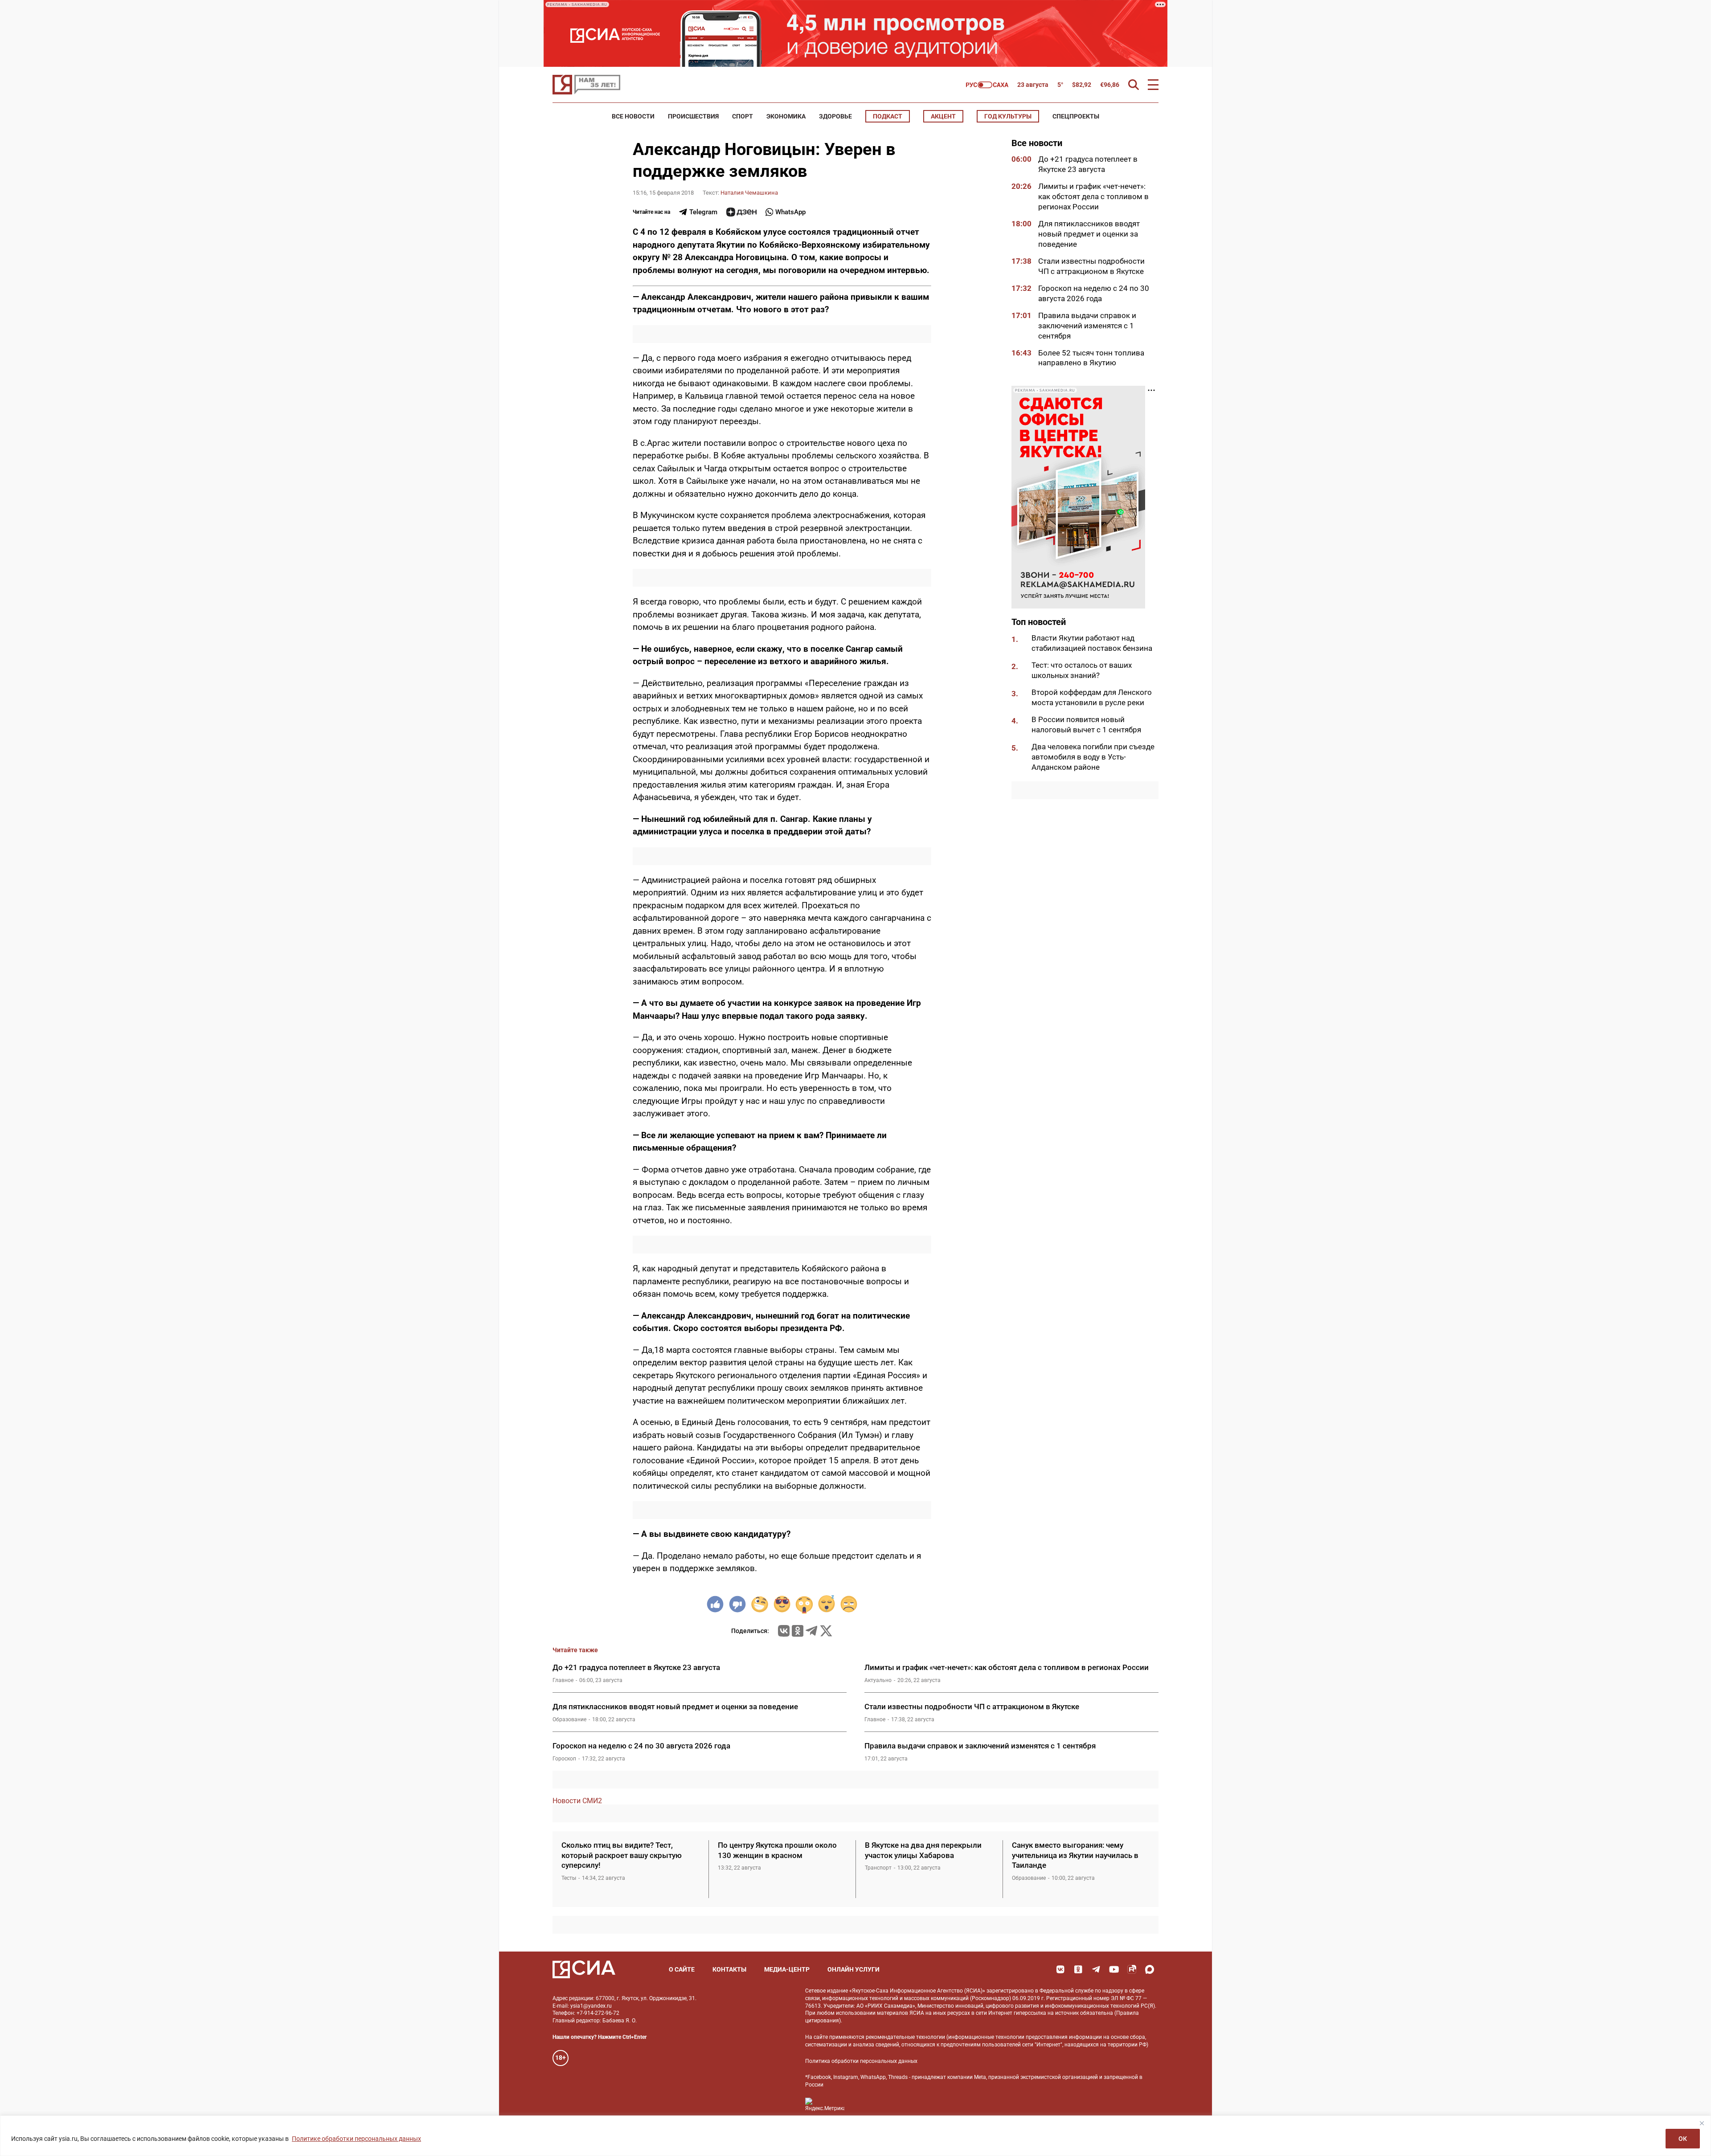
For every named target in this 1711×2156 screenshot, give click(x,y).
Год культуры (1008, 116)
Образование (569, 1719)
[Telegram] (811, 1631)
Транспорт (878, 1868)
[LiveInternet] (860, 2105)
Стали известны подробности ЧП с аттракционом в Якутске (972, 1707)
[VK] (1060, 1969)
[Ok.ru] (798, 1631)
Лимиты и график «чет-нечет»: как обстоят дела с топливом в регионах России (1093, 196)
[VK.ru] (784, 1631)
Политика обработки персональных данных (861, 2061)
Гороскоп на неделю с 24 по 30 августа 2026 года (641, 1746)
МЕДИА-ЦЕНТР (787, 1969)
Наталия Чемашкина (749, 193)
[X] (826, 1631)
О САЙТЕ (682, 1969)
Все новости (633, 116)
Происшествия (693, 116)
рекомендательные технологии (905, 2037)
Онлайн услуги (853, 1969)
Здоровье (835, 116)
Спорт (743, 116)
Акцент (943, 116)
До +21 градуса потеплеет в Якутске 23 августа (636, 1667)
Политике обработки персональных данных (356, 2139)
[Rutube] (1132, 1969)
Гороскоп (564, 1759)
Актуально (878, 1680)
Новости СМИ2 (577, 1801)
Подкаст (888, 116)
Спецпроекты (1076, 116)
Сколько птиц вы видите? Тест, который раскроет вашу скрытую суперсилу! (622, 1855)
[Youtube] (1114, 1969)
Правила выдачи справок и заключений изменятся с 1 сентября (1087, 325)
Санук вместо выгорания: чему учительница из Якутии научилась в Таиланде (1075, 1855)
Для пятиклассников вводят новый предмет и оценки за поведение (1089, 234)
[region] (855, 2136)
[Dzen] (741, 212)
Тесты (569, 1878)
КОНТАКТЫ (729, 1969)
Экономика (786, 116)
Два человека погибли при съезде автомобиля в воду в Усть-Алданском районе (1093, 757)
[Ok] (1078, 1969)
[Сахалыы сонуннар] (987, 85)
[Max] (1150, 1969)
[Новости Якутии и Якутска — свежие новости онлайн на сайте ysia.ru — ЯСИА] (586, 85)
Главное (563, 1680)
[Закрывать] (1702, 2123)
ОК (1683, 2139)
